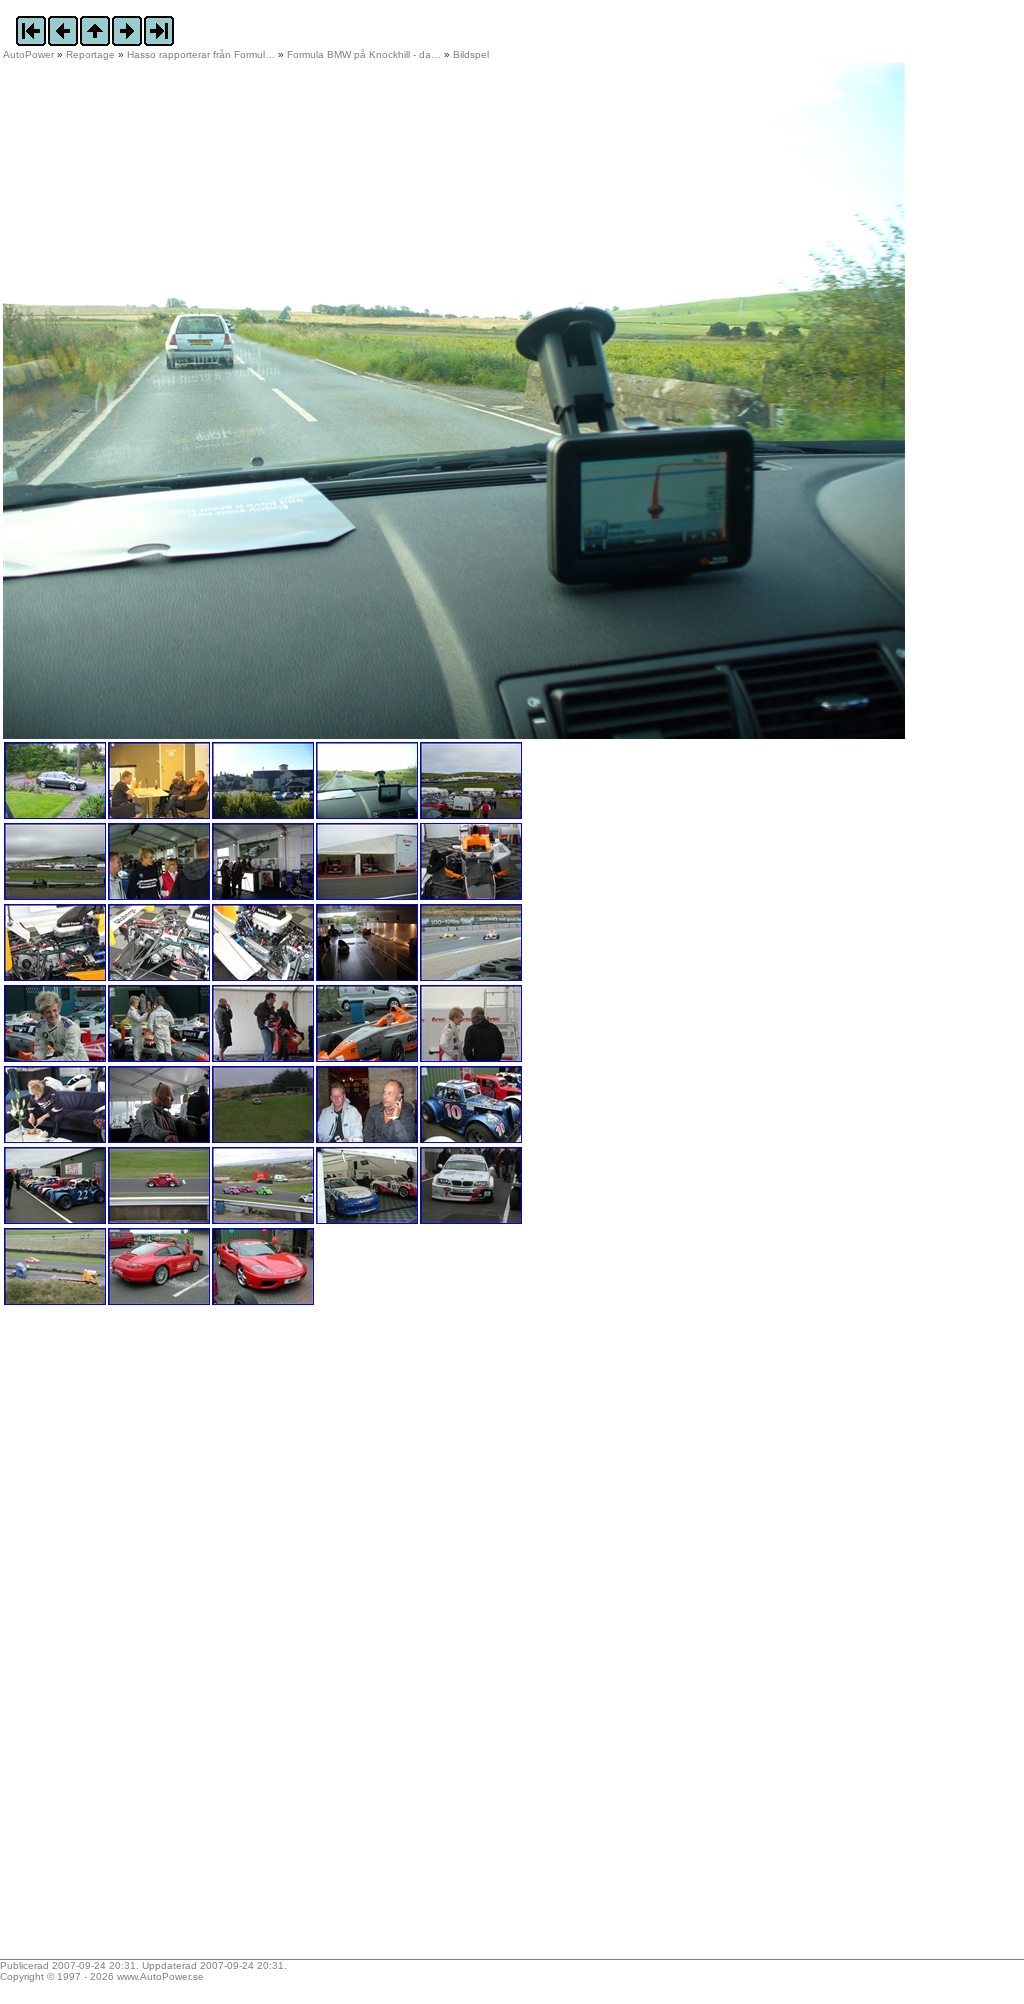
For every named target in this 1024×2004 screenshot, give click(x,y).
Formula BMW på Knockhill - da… (364, 54)
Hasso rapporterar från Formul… (201, 54)
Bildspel (471, 54)
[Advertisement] (128, 1639)
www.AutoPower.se (160, 1976)
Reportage (90, 54)
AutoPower (28, 54)
